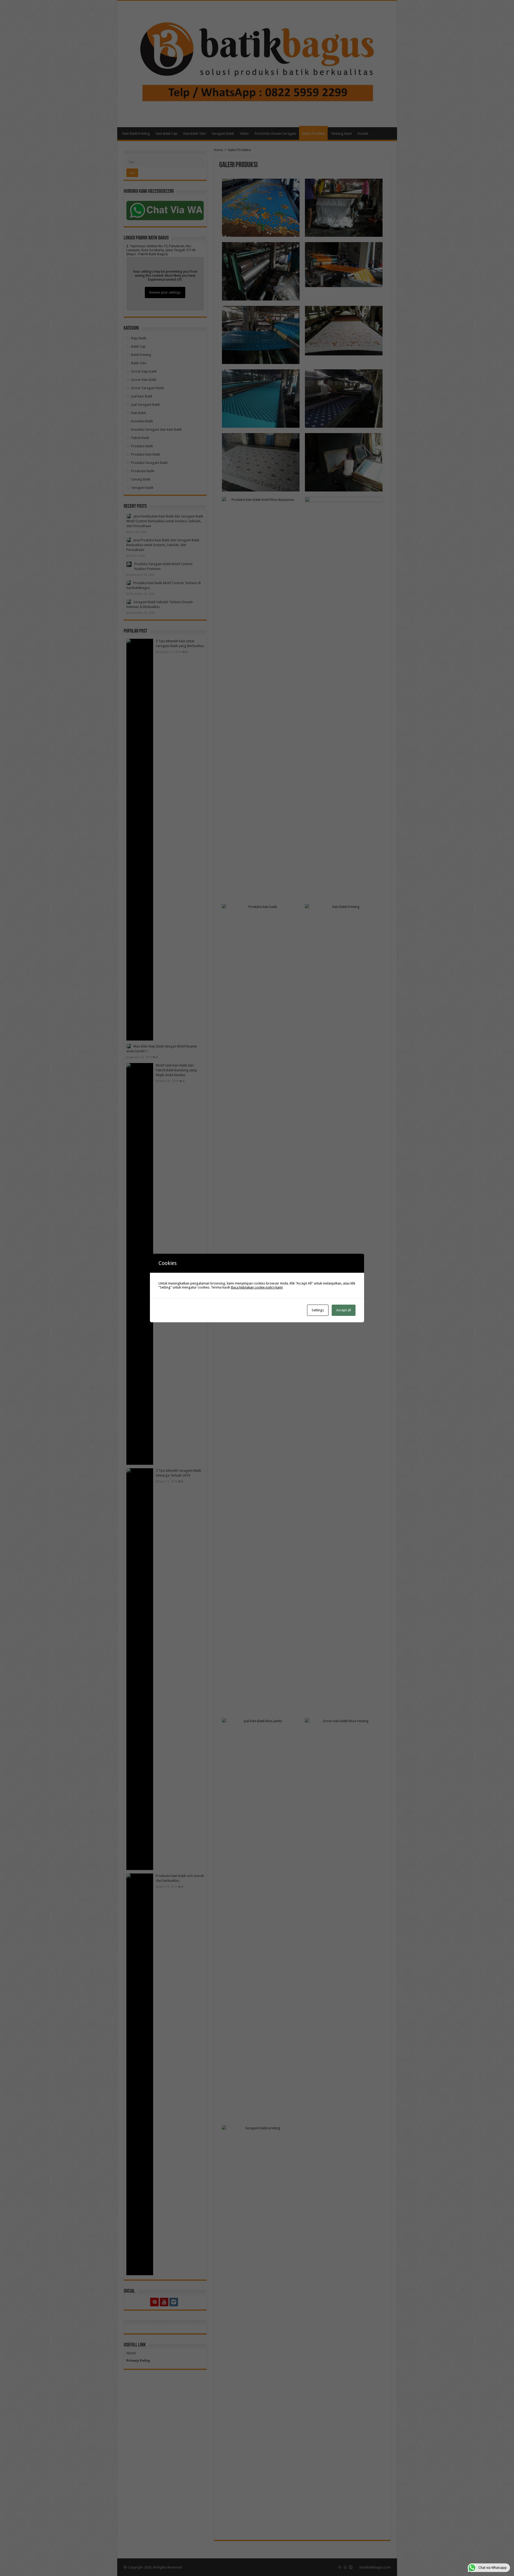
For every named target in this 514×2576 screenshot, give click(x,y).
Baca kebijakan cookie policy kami (257, 1287)
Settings (318, 1310)
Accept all (344, 1310)
